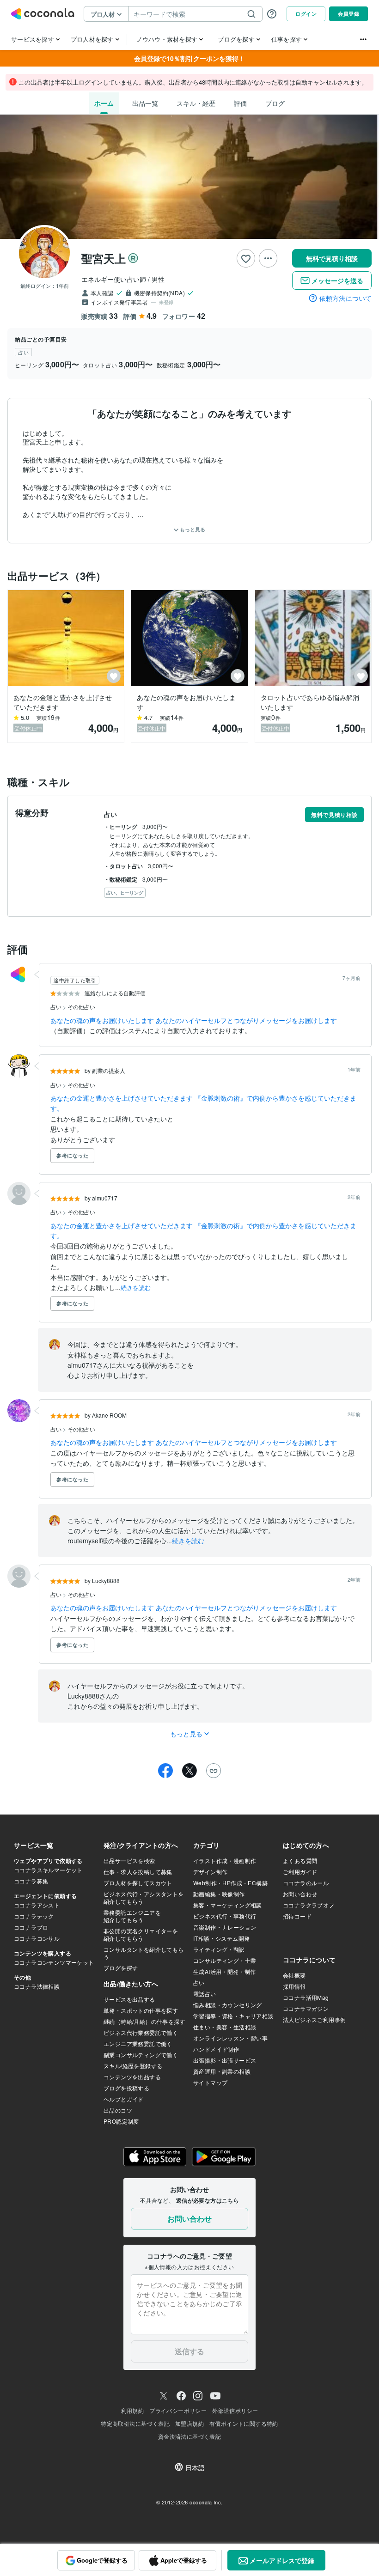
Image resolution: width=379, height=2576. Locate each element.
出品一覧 (145, 103)
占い (57, 1007)
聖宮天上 (104, 258)
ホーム (104, 103)
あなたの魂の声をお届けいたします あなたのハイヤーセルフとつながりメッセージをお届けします (194, 1020)
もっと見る (192, 529)
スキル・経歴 (196, 103)
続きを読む (136, 1288)
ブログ (275, 103)
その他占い (81, 1007)
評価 (240, 103)
